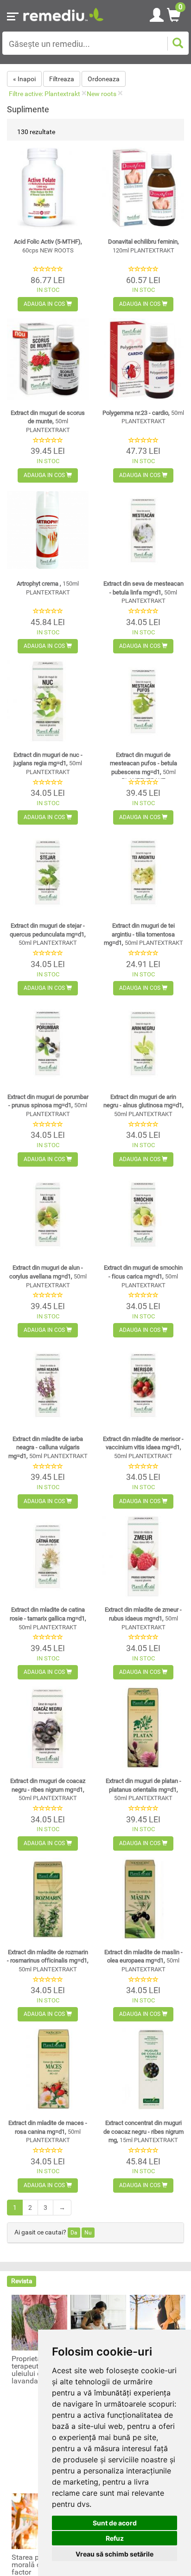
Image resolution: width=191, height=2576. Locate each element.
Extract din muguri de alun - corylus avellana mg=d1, (48, 1276)
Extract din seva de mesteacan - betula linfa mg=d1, (143, 592)
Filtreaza (62, 79)
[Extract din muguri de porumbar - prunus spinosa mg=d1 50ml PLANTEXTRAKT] (48, 1043)
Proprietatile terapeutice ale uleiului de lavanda (35, 2370)
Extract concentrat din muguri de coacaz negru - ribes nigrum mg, (143, 2131)
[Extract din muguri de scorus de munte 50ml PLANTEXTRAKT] (48, 359)
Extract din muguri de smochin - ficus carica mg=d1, (143, 1276)
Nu (88, 2233)
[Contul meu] (157, 13)
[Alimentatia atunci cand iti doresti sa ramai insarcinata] (158, 2322)
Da (74, 2233)
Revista (22, 2281)
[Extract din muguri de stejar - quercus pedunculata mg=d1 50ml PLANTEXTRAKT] (48, 872)
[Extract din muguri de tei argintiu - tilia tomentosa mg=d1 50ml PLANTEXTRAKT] (143, 872)
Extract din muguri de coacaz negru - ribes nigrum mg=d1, (48, 1789)
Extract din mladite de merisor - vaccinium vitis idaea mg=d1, (143, 1447)
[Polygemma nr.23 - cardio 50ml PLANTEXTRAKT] (143, 359)
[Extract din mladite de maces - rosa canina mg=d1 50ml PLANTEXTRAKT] (48, 2069)
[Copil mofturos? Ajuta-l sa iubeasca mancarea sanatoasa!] (98, 2322)
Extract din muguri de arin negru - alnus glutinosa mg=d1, (143, 1105)
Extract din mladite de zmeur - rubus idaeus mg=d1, (143, 1618)
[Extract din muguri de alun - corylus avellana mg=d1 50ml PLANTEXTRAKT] (48, 1214)
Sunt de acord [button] (115, 2523)
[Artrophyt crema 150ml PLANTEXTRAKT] (48, 530)
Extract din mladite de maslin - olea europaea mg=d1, (143, 1961)
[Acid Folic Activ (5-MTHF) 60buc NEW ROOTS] (48, 188)
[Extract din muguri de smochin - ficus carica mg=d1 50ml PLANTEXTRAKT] (143, 1214)
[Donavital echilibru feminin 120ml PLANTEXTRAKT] (143, 188)
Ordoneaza (104, 79)
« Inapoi (24, 79)
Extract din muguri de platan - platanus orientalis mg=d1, (143, 1789)
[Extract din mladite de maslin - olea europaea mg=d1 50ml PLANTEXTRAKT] (143, 1898)
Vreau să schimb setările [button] (115, 2554)
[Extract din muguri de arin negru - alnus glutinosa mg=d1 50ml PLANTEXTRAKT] (143, 1043)
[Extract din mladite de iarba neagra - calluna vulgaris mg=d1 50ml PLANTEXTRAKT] (48, 1385)
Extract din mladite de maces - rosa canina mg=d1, (48, 2131)
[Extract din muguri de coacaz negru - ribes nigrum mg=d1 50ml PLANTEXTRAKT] (48, 1727)
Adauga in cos (45, 304)
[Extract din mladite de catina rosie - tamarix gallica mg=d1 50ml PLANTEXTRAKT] (48, 1556)
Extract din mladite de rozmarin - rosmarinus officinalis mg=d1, (48, 1961)
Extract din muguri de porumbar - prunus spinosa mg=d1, (48, 1105)
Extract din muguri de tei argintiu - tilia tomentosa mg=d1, (143, 934)
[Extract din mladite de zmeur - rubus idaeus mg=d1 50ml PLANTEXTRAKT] (143, 1556)
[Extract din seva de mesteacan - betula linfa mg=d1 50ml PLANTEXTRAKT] (143, 530)
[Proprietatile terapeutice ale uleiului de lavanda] (39, 2322)
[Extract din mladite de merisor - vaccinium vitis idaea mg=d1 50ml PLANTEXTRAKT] (143, 1385)
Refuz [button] (115, 2538)
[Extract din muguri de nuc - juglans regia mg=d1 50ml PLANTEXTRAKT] (48, 701)
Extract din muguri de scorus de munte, (48, 421)
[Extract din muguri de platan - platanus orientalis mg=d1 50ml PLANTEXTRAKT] (143, 1727)
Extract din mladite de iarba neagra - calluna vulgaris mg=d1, (48, 1447)
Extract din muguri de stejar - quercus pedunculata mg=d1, (48, 934)
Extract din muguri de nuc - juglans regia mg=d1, (48, 763)
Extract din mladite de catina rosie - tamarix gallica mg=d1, (48, 1618)
